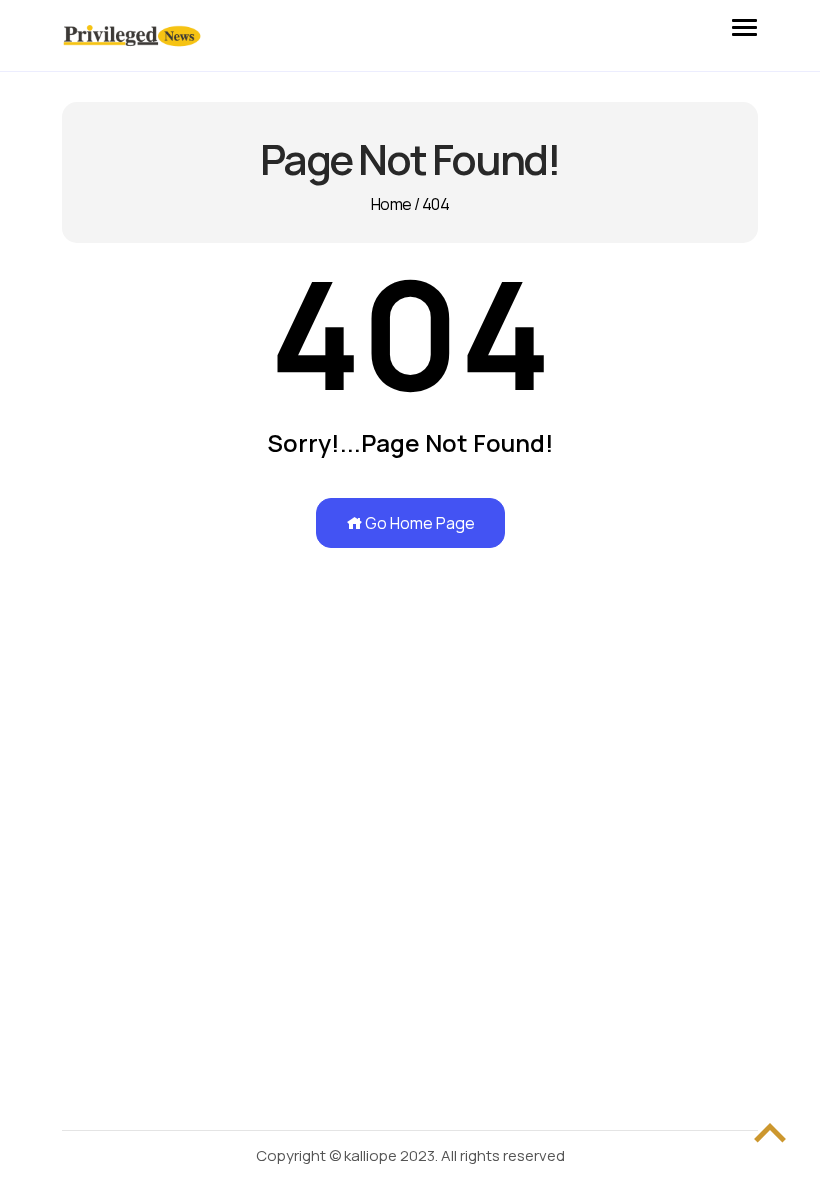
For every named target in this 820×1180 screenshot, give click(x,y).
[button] (744, 23)
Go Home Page (418, 523)
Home (391, 204)
